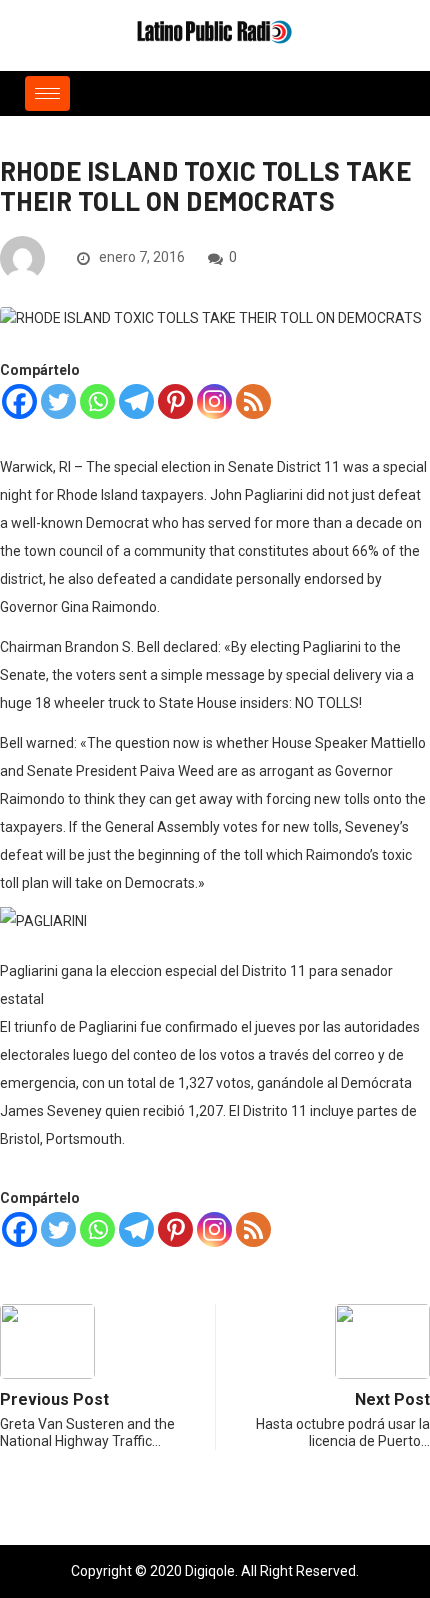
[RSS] (253, 401)
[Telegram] (136, 401)
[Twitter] (58, 401)
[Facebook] (19, 401)
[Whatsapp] (97, 401)
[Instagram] (214, 401)
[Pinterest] (175, 401)
